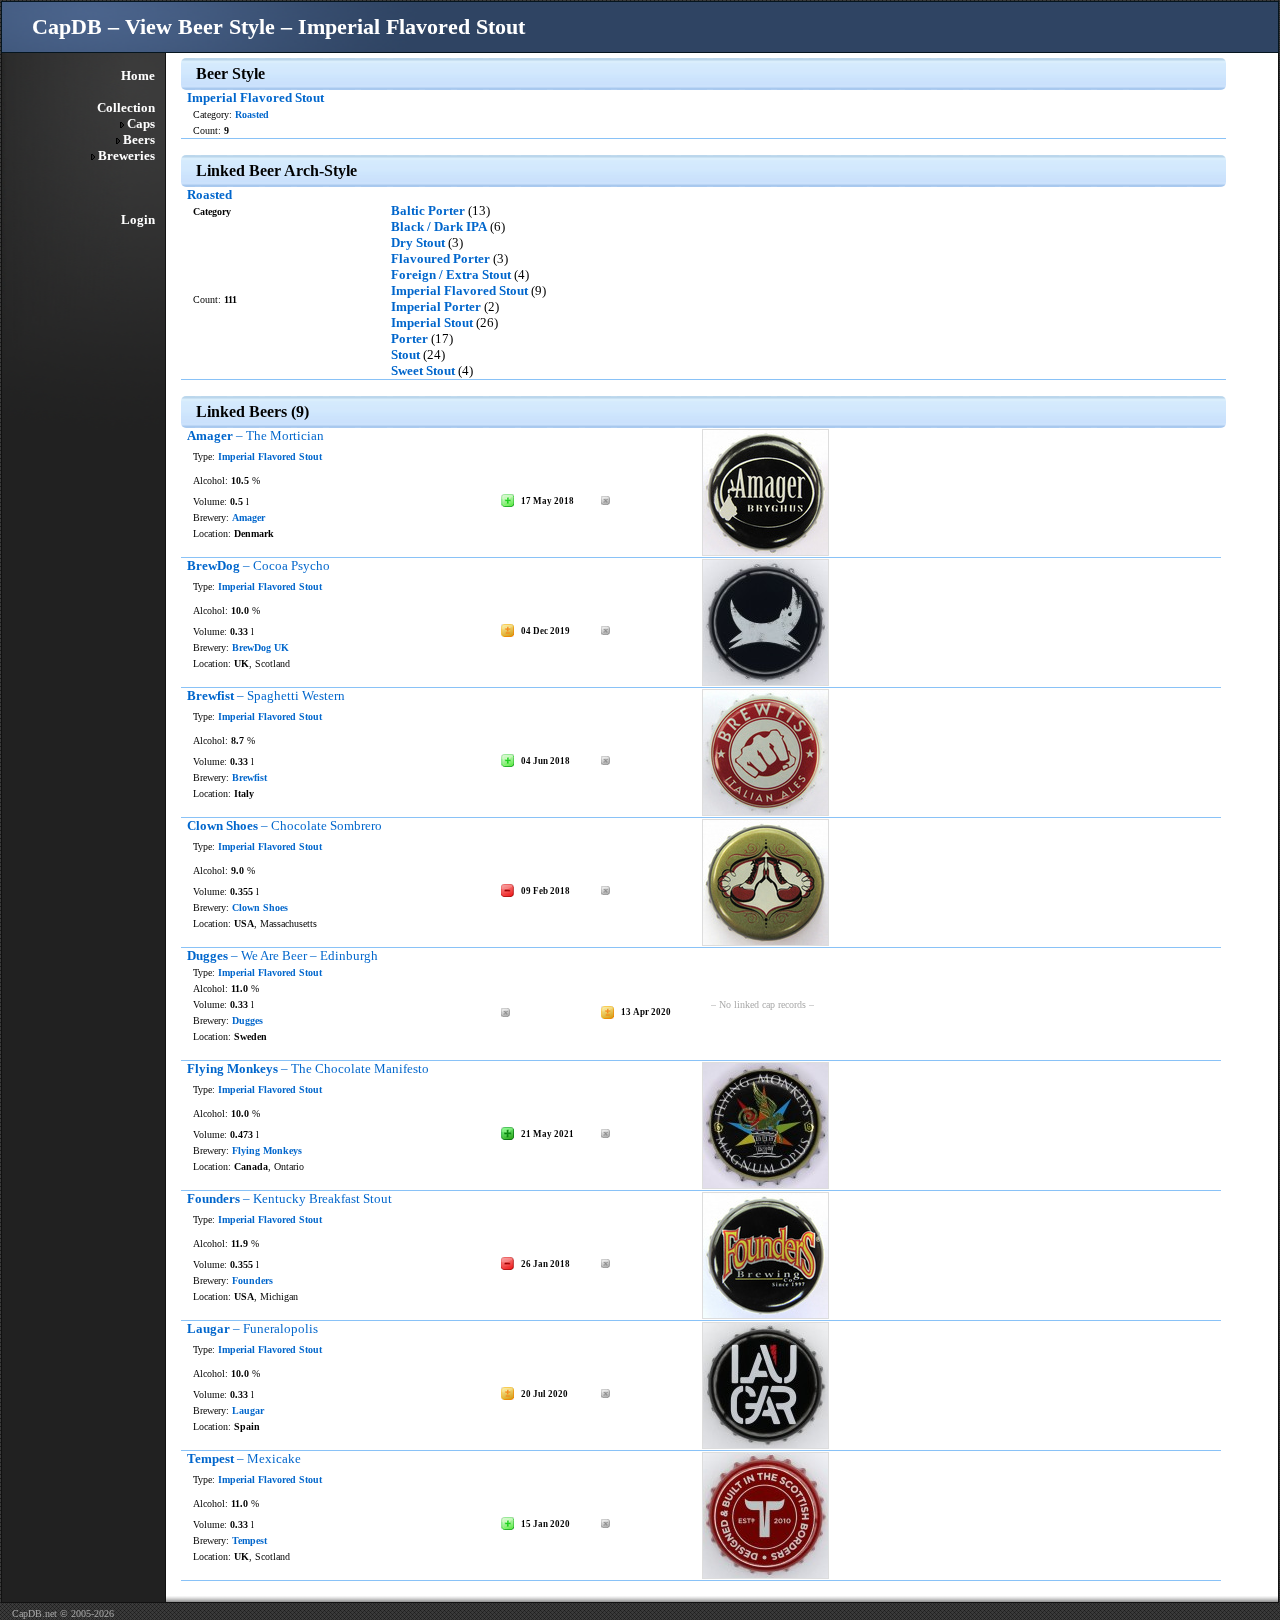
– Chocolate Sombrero (284, 825)
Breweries (126, 155)
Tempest (249, 1540)
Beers (139, 139)
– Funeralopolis (252, 1328)
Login (138, 219)
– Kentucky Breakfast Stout (289, 1198)
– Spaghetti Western (266, 695)
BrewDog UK (260, 647)
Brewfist (249, 777)
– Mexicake (244, 1458)
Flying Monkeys (267, 1150)
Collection (126, 107)
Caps (141, 123)
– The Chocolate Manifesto (308, 1068)
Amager (248, 517)
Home (138, 75)
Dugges (247, 1020)
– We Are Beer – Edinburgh (282, 955)
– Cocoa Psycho (258, 565)
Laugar (248, 1410)
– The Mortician (255, 435)
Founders (252, 1280)
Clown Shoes (260, 907)
